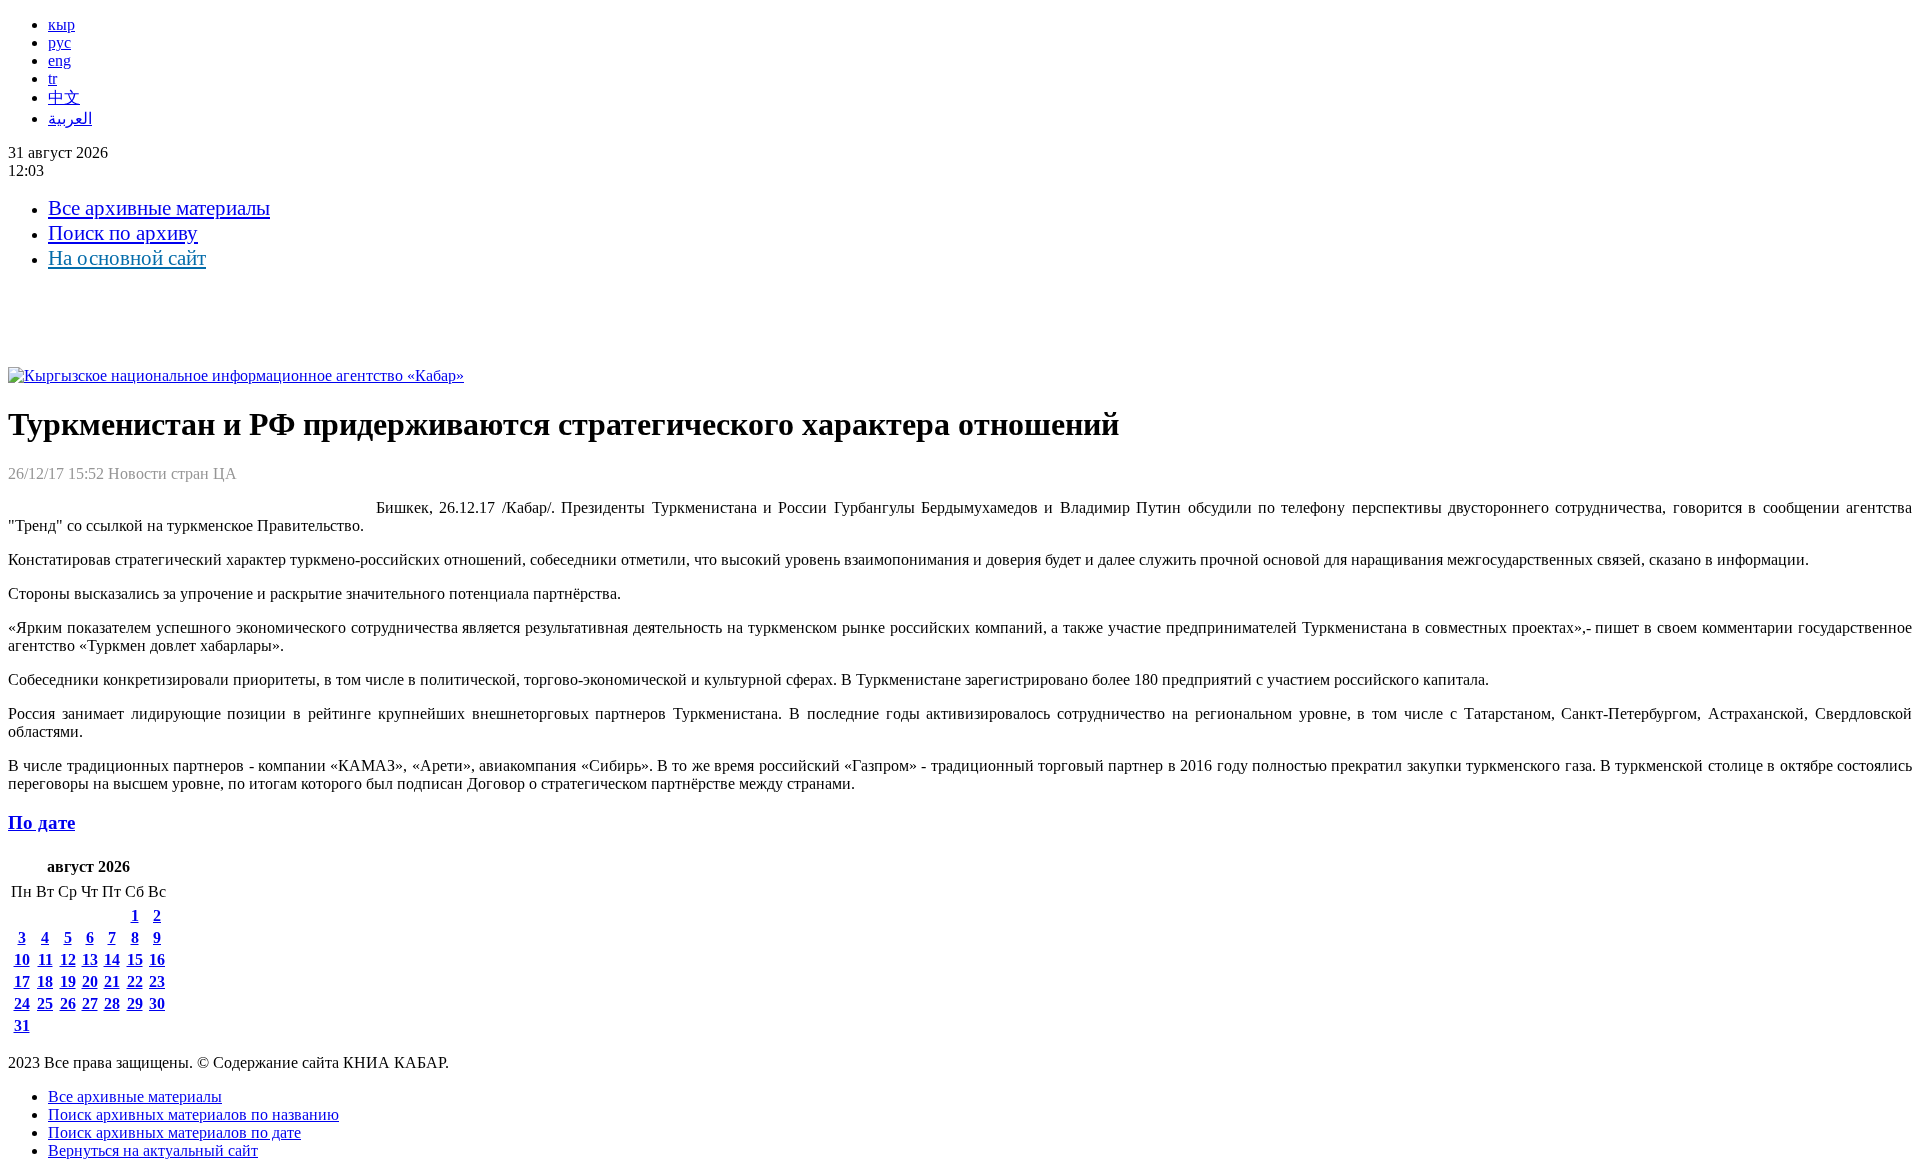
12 (68, 959)
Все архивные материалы (159, 208)
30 (157, 1003)
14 (112, 959)
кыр (61, 24)
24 (22, 1003)
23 (157, 981)
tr (52, 78)
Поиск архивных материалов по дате (174, 1132)
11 (45, 959)
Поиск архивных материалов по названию (193, 1114)
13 (90, 959)
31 (22, 1025)
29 (135, 1003)
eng (59, 60)
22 (135, 981)
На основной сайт (127, 258)
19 (68, 981)
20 (90, 981)
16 (157, 959)
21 (112, 981)
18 (45, 981)
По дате (41, 822)
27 (90, 1003)
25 (45, 1003)
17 (22, 981)
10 (22, 959)
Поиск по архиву (123, 233)
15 (135, 959)
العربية (70, 118)
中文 (64, 97)
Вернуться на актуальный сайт (153, 1150)
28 (112, 1003)
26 (68, 1003)
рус (59, 42)
